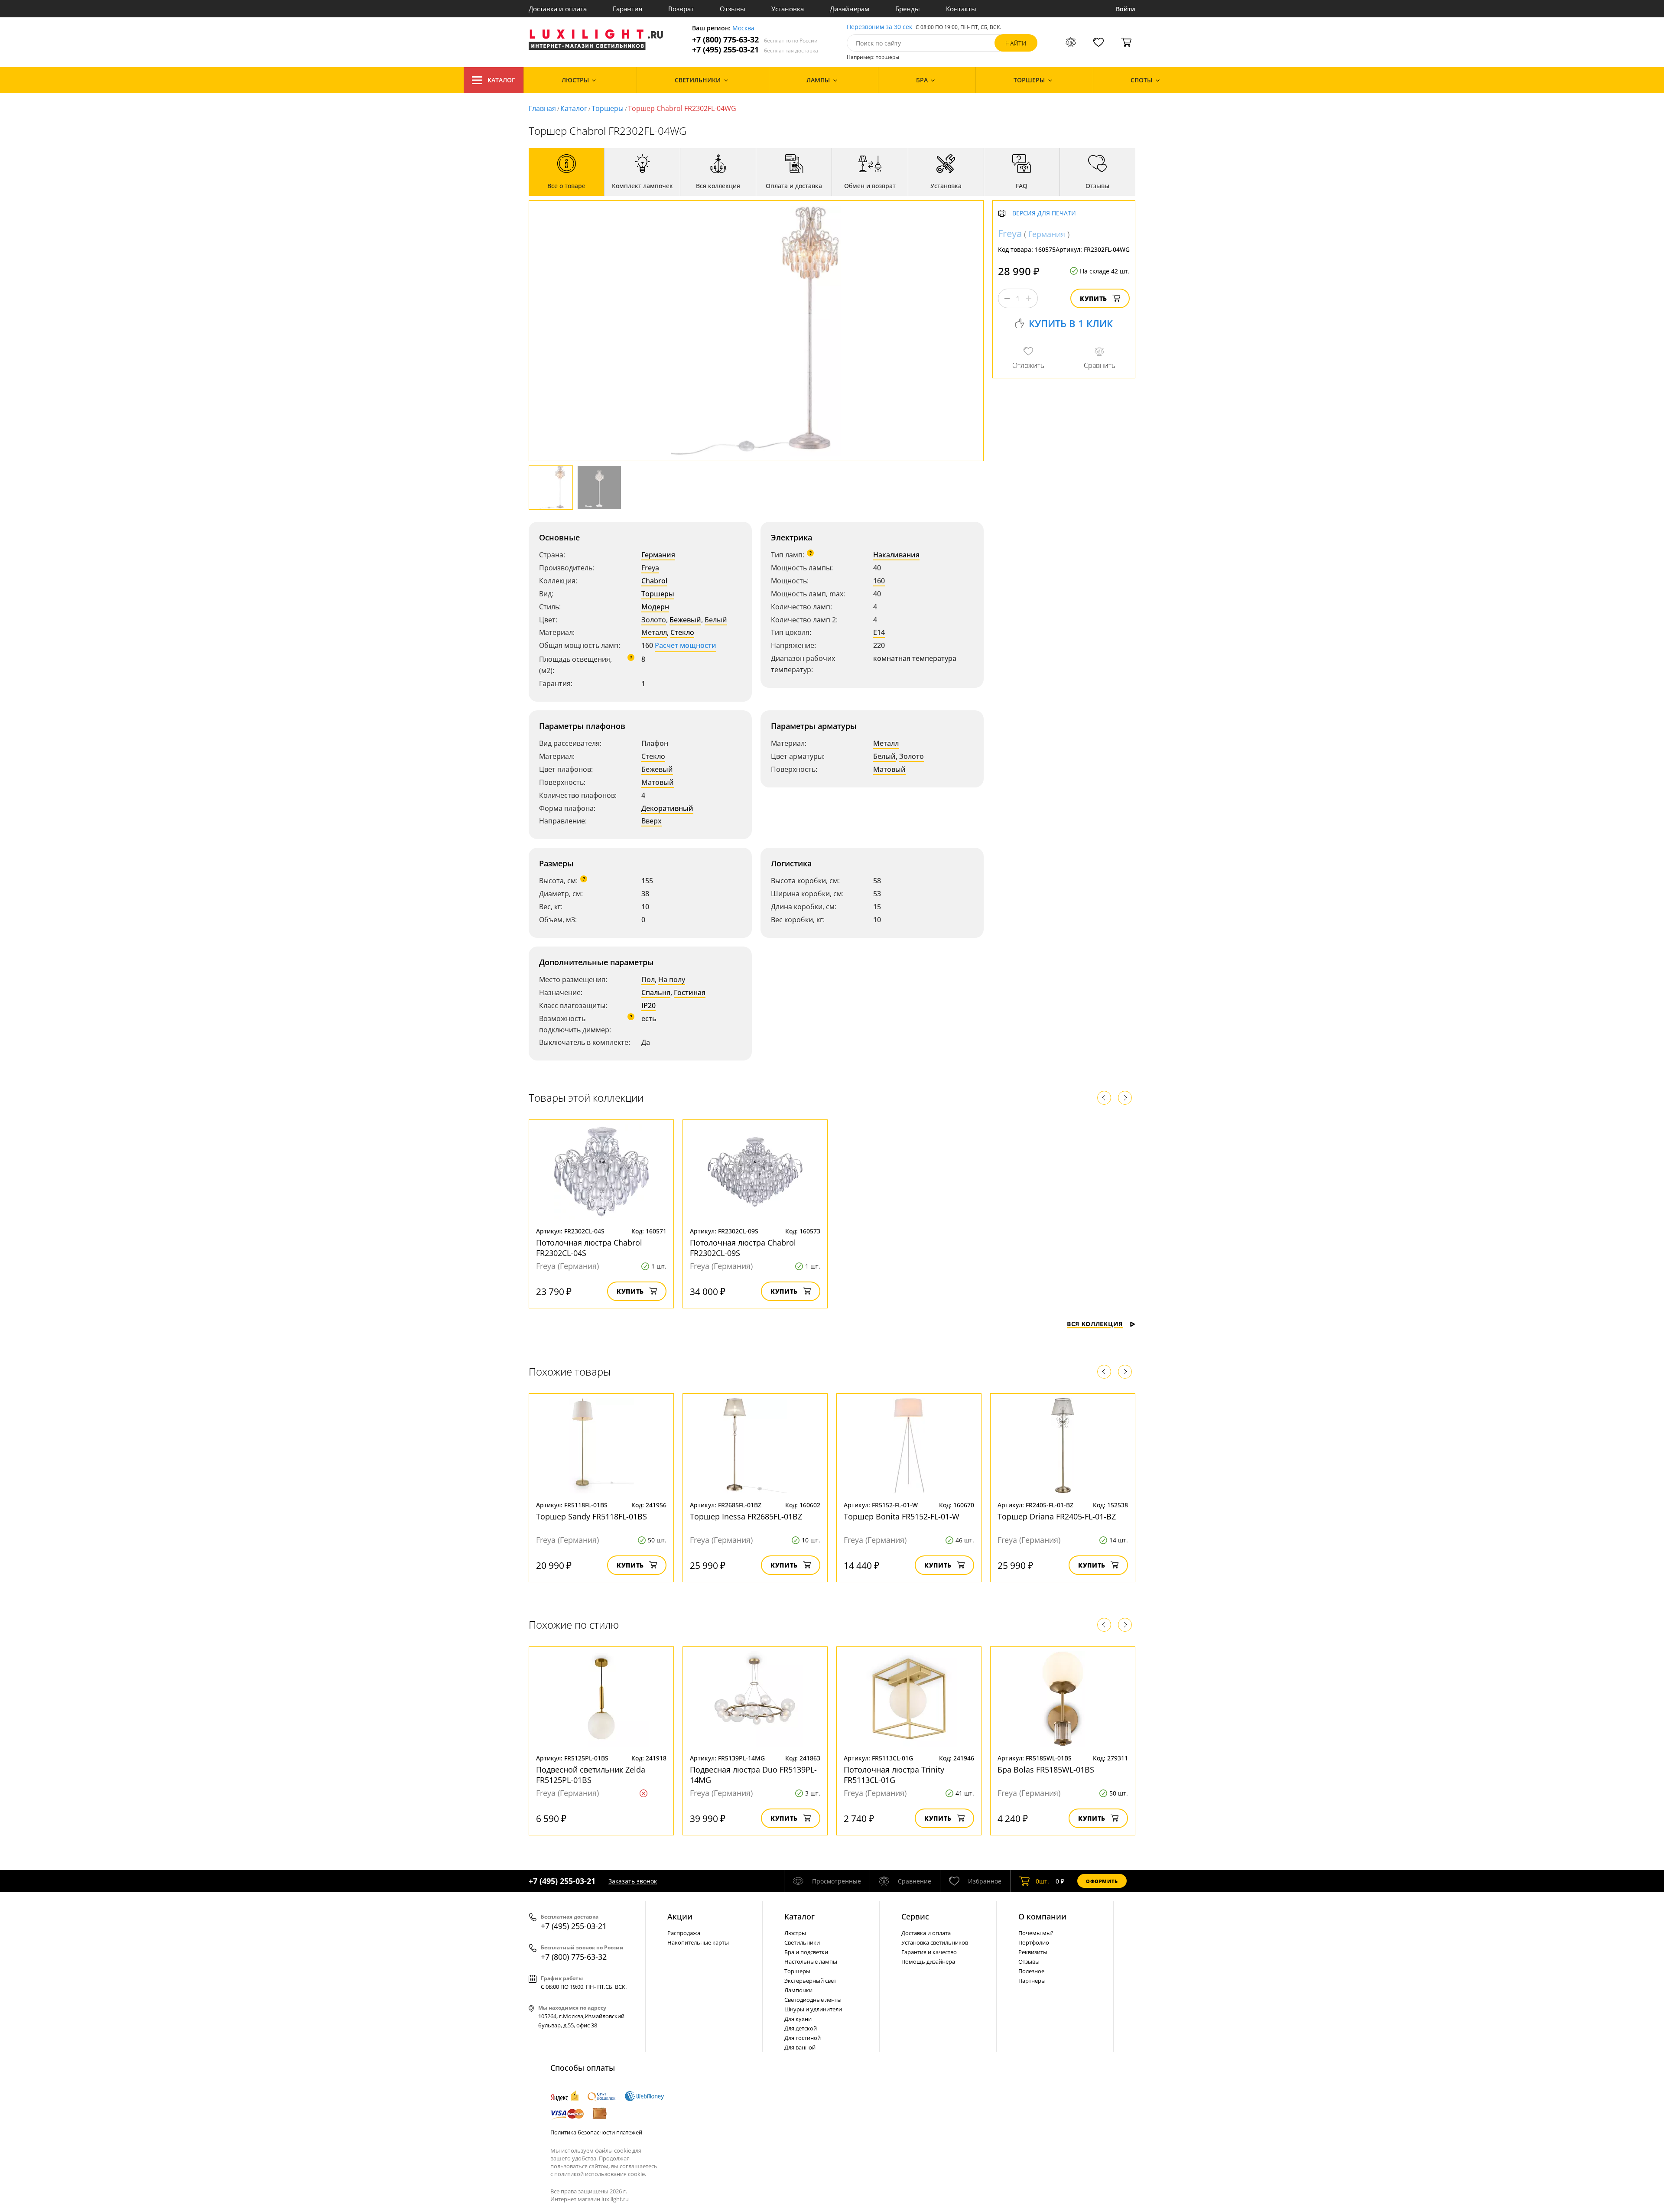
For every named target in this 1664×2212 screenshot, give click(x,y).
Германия (658, 555)
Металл (654, 632)
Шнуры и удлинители (813, 2009)
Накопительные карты (698, 1942)
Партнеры (1032, 1981)
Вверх (652, 821)
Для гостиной (803, 2038)
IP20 (648, 1005)
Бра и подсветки (806, 1952)
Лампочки (798, 1990)
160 (879, 581)
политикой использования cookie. (600, 2174)
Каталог (501, 80)
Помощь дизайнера (928, 1962)
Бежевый (685, 620)
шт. (1042, 1881)
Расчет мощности (686, 645)
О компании (1042, 1916)
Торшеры (608, 108)
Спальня (656, 992)
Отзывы (733, 9)
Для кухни (798, 2019)
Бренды (908, 9)
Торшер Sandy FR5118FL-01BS (591, 1516)
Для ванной (800, 2047)
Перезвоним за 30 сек (879, 27)
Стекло (682, 632)
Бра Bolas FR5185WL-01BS (1046, 1770)
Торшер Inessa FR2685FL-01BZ (746, 1516)
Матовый (658, 782)
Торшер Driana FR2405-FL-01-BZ (1057, 1516)
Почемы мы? (1036, 1933)
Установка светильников (935, 1942)
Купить (1094, 298)
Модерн (655, 607)
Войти (1126, 9)
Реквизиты (1033, 1952)
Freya (650, 568)
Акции (680, 1916)
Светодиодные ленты (813, 2000)
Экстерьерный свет (810, 1981)
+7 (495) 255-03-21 (755, 50)
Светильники (802, 1942)
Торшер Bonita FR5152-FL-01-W (902, 1516)
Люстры (795, 1933)
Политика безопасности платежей (596, 2132)
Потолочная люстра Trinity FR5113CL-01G (894, 1775)
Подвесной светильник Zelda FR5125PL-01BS (591, 1775)
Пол (648, 979)
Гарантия (627, 9)
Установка (788, 9)
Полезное (1031, 1971)
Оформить (1102, 1881)
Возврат (681, 9)
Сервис (915, 1916)
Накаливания (896, 555)
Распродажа (684, 1933)
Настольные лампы (811, 1962)
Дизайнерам (850, 9)
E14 (879, 632)
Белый (716, 620)
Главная (542, 108)
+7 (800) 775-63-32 (755, 40)
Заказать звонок (633, 1881)
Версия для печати (1044, 213)
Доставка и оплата (558, 9)
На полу (672, 979)
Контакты (961, 9)
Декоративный (667, 808)
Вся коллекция (1095, 1324)
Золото (654, 620)
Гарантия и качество (929, 1952)
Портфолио (1034, 1942)
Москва (743, 28)
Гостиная (690, 992)
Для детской (801, 2028)
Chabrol (654, 581)
